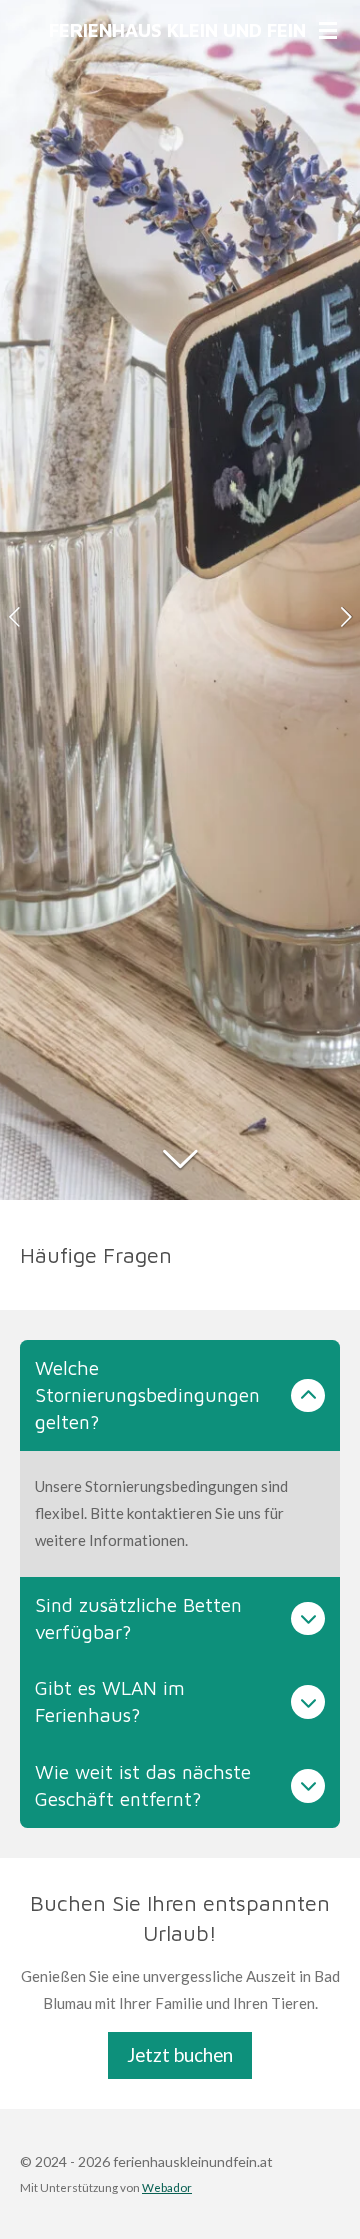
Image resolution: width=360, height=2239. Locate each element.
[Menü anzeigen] (328, 30)
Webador (167, 2187)
